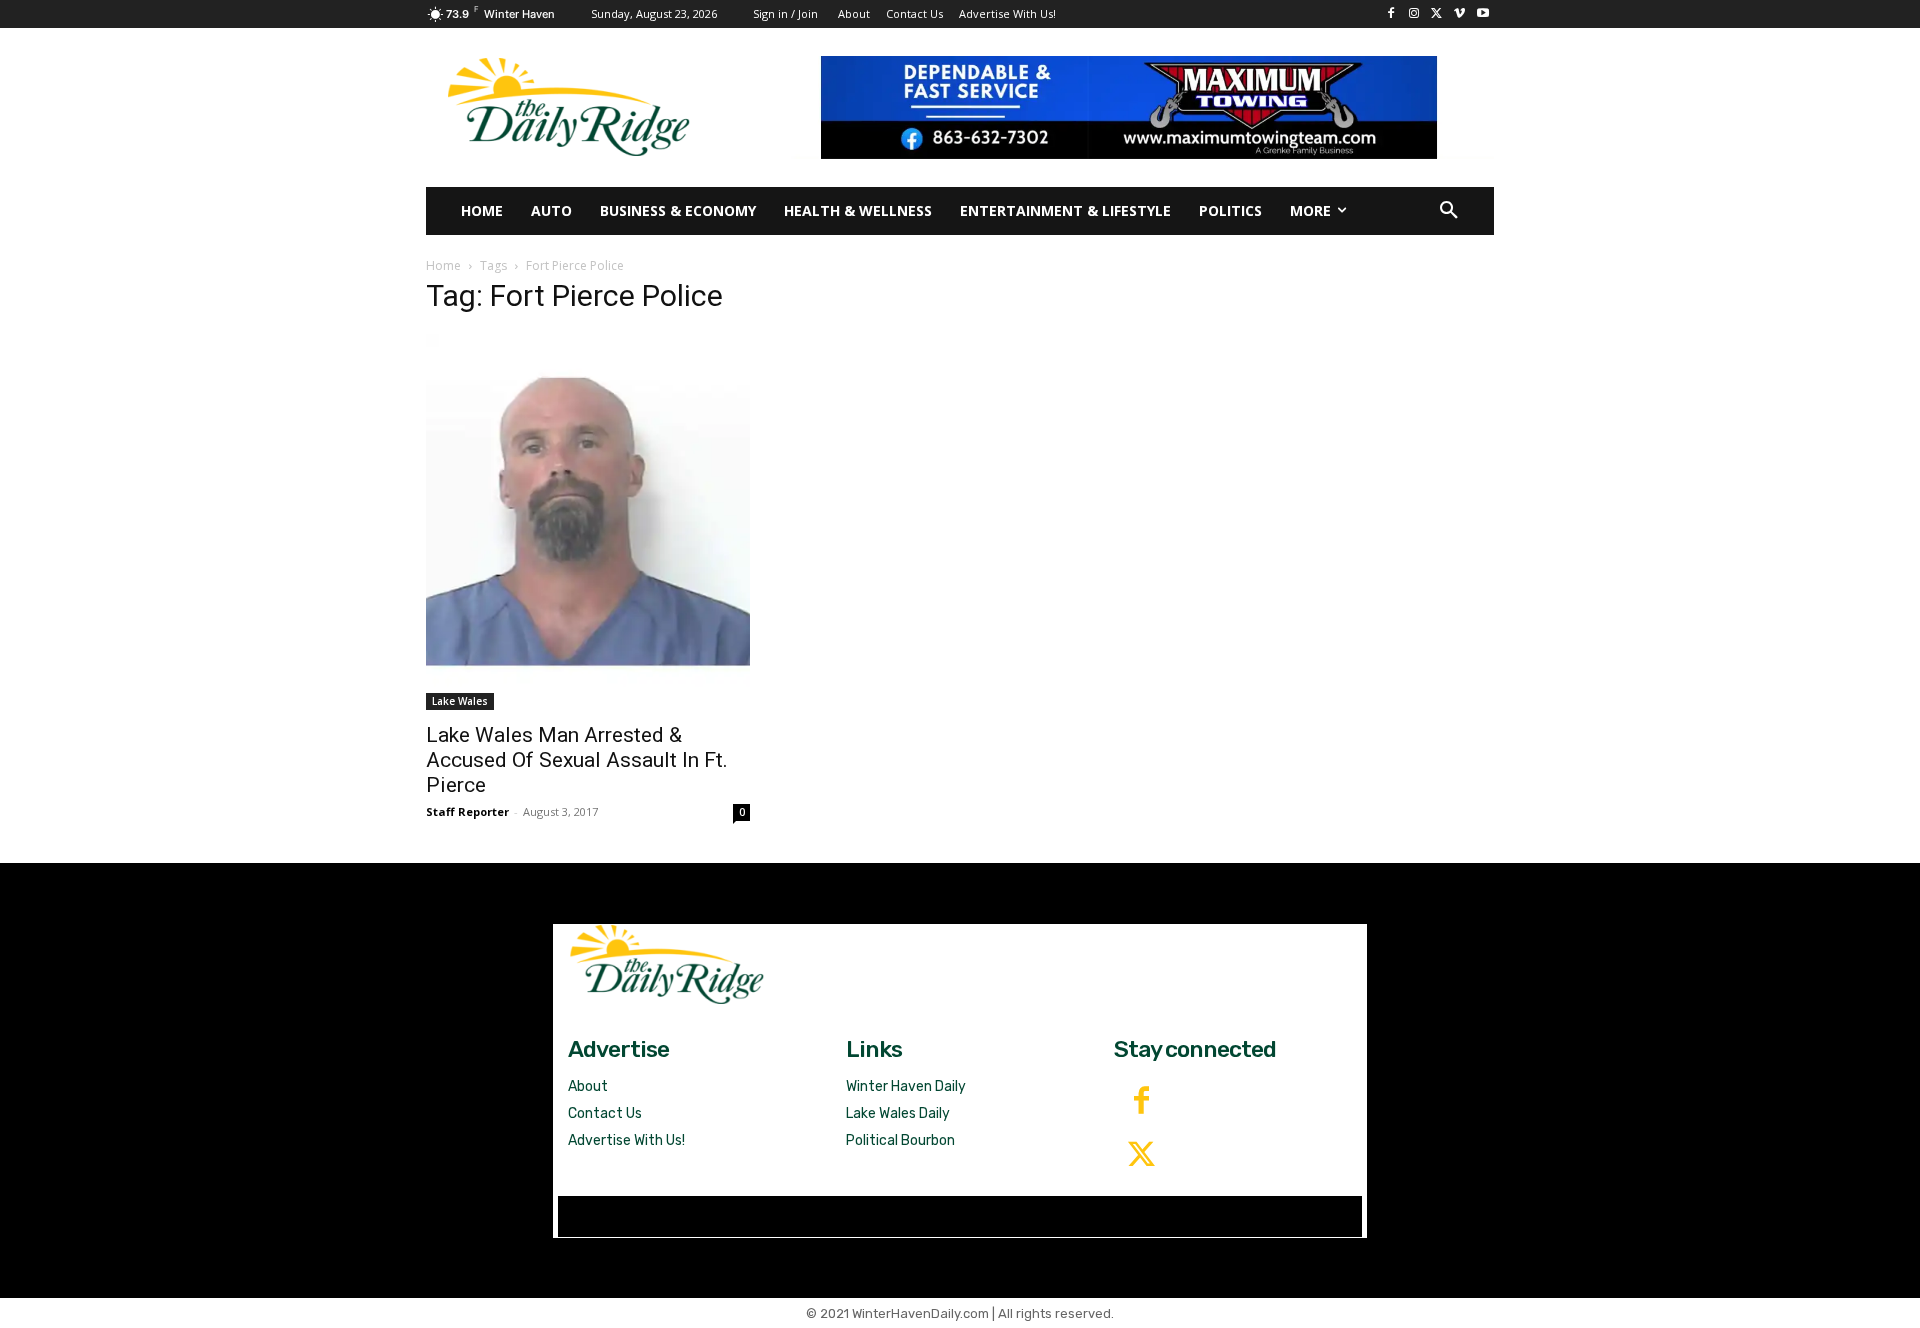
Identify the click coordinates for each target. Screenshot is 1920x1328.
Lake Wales (460, 701)
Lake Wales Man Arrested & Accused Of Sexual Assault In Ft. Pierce (577, 760)
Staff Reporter (467, 811)
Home (443, 265)
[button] (1449, 211)
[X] (1437, 14)
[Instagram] (1414, 14)
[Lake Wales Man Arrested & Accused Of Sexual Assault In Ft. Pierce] (588, 522)
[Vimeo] (1459, 14)
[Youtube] (1482, 14)
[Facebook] (1391, 14)
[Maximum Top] (1142, 107)
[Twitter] (1141, 1156)
